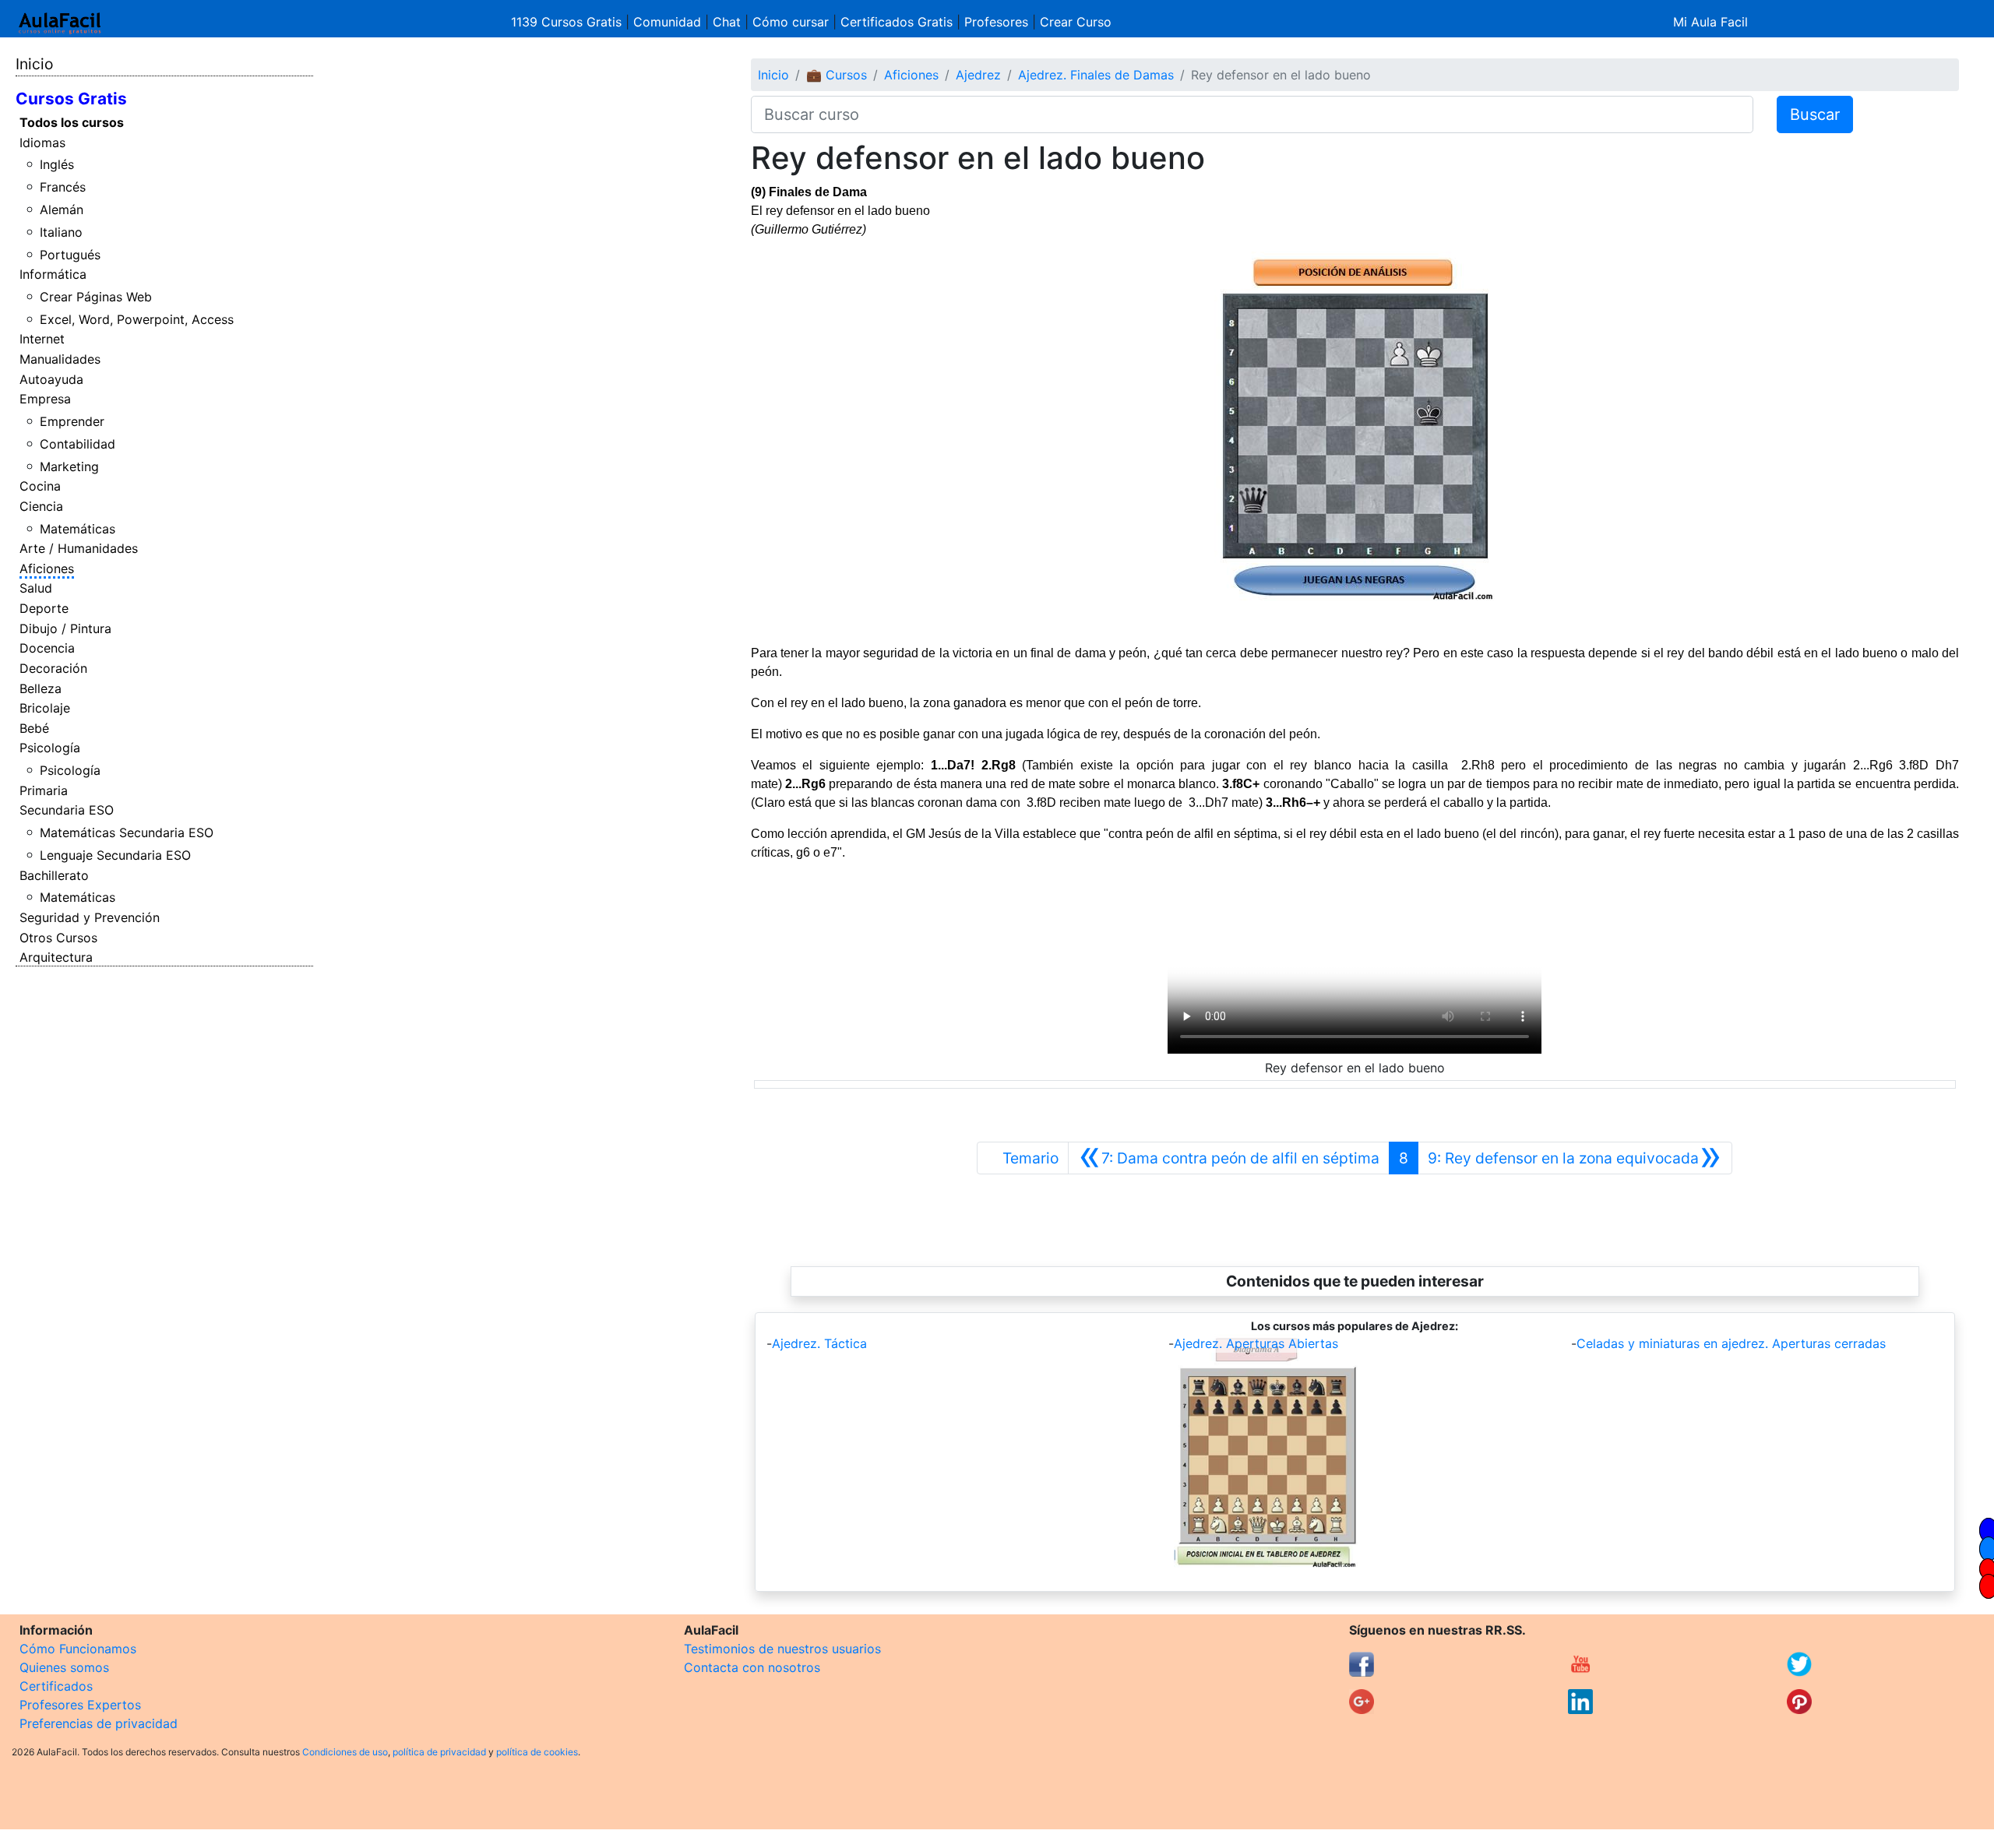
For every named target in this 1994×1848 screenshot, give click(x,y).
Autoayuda (51, 379)
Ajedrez (978, 75)
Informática (53, 274)
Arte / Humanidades (79, 548)
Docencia (47, 648)
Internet (42, 339)
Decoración (53, 668)
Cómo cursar (791, 22)
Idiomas (42, 143)
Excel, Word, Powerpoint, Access (137, 319)
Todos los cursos (72, 122)
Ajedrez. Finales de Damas (1096, 75)
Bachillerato (54, 875)
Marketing (69, 466)
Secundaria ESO (67, 810)
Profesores (996, 22)
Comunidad (667, 22)
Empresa (45, 399)
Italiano (61, 232)
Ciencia (41, 506)
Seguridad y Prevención (90, 917)
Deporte (44, 608)
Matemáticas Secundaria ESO (127, 832)
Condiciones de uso (345, 1752)
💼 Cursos (837, 75)
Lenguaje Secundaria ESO (115, 855)
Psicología (50, 748)
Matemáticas (78, 529)
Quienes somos (64, 1667)
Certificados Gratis (897, 22)
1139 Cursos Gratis (568, 22)
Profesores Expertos (80, 1705)
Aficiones (47, 568)
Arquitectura (56, 957)
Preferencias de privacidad (99, 1723)
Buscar (1815, 114)
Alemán (62, 209)
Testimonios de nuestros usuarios (782, 1649)
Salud (36, 588)
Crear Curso (1076, 22)
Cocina (40, 486)
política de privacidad (439, 1752)
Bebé (34, 728)
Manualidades (60, 359)
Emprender (72, 421)
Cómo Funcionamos (78, 1649)
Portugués (70, 255)
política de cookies (537, 1752)
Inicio (34, 64)
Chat (727, 22)
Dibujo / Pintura (65, 628)
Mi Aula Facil (1710, 22)
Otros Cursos (58, 938)
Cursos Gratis (71, 99)
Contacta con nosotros (752, 1667)
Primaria (44, 790)
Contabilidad (78, 444)
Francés (63, 187)
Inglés (57, 164)
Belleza (41, 688)
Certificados (56, 1686)
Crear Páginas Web (96, 297)
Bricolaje (45, 708)
